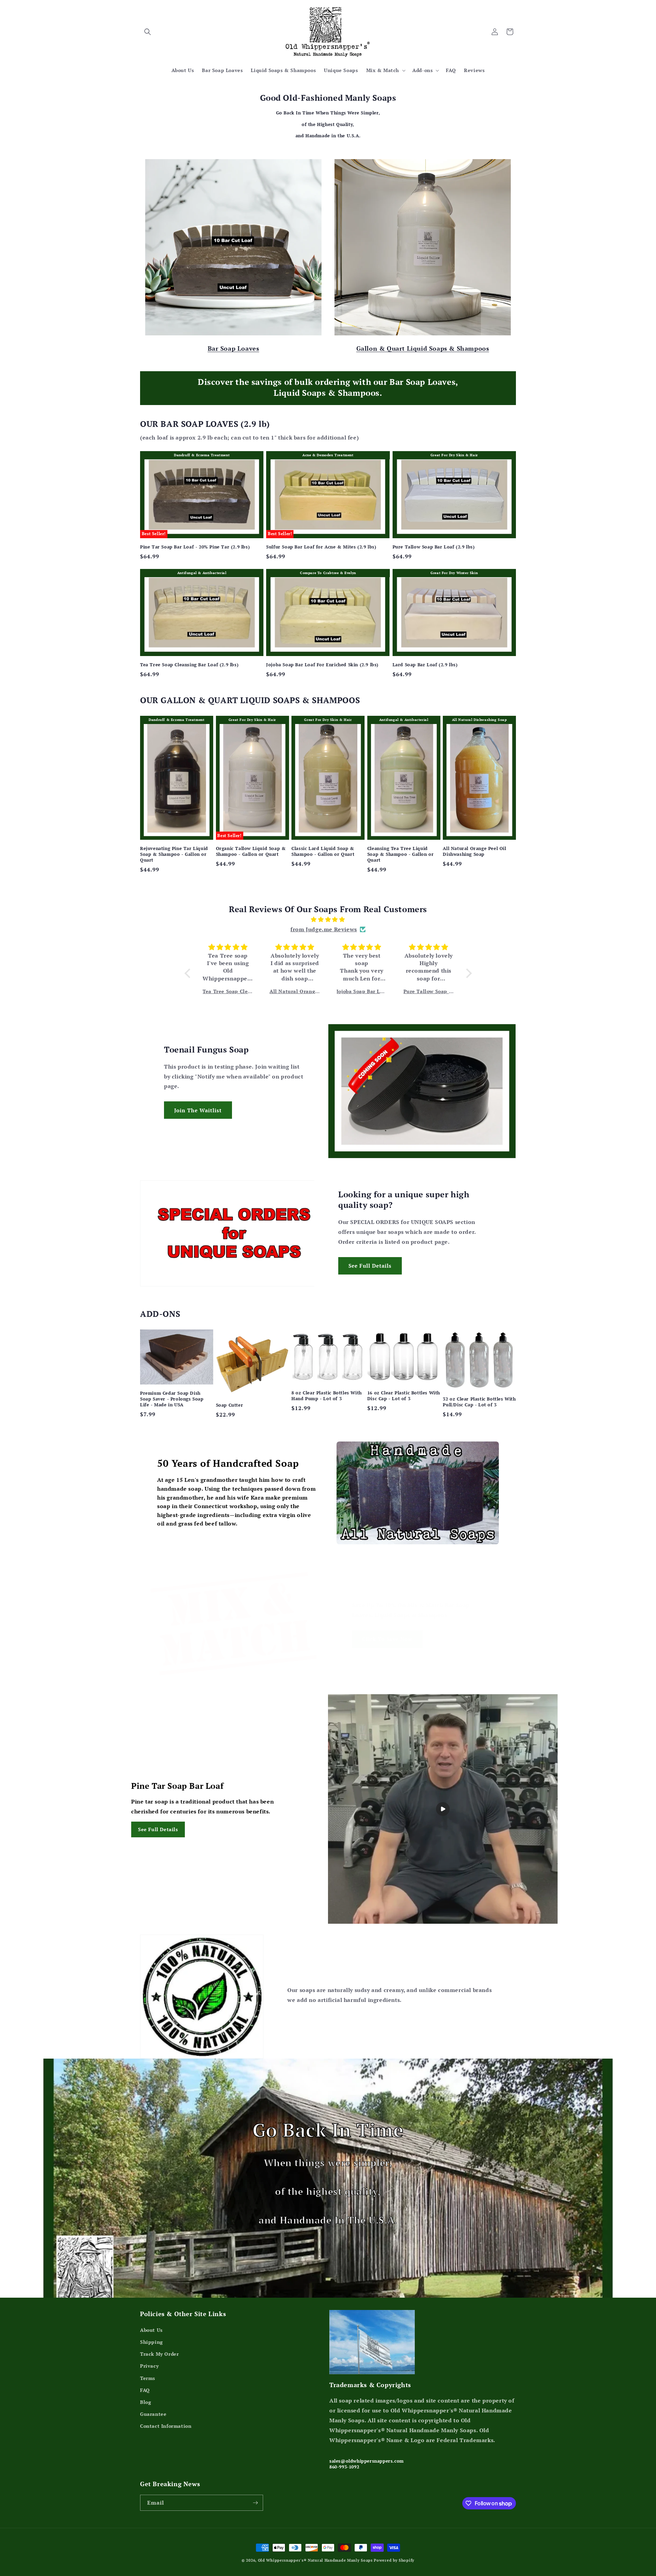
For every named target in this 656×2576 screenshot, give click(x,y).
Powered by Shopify (394, 2560)
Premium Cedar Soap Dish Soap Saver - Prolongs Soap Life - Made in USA (172, 1399)
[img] (328, 920)
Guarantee (153, 2414)
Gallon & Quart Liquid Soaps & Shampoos (423, 348)
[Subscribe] (255, 2503)
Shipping (152, 2342)
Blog (146, 2402)
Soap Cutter (230, 1405)
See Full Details (370, 1266)
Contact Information (166, 2426)
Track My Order (159, 2354)
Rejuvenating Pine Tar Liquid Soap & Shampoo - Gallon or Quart (174, 854)
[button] (148, 32)
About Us (151, 2330)
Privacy (149, 2366)
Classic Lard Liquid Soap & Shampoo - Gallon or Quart (323, 851)
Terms (148, 2378)
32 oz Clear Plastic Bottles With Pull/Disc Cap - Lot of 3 (479, 1402)
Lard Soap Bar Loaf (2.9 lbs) (425, 665)
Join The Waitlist (198, 1110)
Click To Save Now (387, 1639)
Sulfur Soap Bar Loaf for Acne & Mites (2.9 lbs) (321, 547)
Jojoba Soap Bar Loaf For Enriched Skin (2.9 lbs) (322, 665)
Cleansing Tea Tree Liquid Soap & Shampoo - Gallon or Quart (401, 854)
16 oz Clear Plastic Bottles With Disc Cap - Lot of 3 (404, 1396)
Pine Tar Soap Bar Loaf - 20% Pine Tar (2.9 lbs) (195, 547)
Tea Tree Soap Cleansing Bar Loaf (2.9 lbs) (189, 665)
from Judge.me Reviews (324, 929)
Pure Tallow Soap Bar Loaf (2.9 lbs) (434, 547)
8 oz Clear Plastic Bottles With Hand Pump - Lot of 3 (327, 1396)
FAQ (145, 2390)
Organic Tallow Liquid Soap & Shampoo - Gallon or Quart (251, 851)
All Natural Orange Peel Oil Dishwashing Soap (474, 851)
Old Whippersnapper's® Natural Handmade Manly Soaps (315, 2560)
